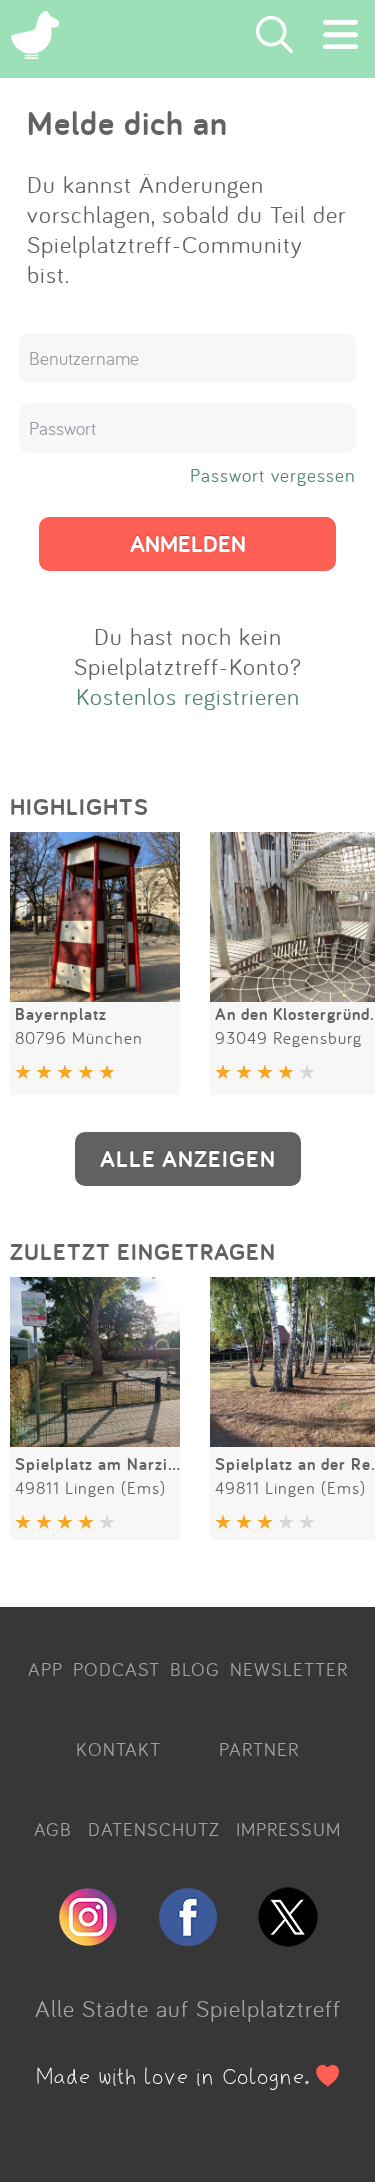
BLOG (195, 1669)
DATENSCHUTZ (154, 1829)
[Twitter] (288, 1938)
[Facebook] (188, 1938)
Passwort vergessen (273, 475)
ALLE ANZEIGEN (188, 1158)
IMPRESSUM (288, 1829)
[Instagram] (88, 1938)
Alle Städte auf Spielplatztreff (188, 2008)
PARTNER (259, 1749)
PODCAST (116, 1669)
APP (45, 1669)
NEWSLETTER (289, 1669)
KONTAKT (118, 1749)
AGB (53, 1829)
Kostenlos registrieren (188, 696)
